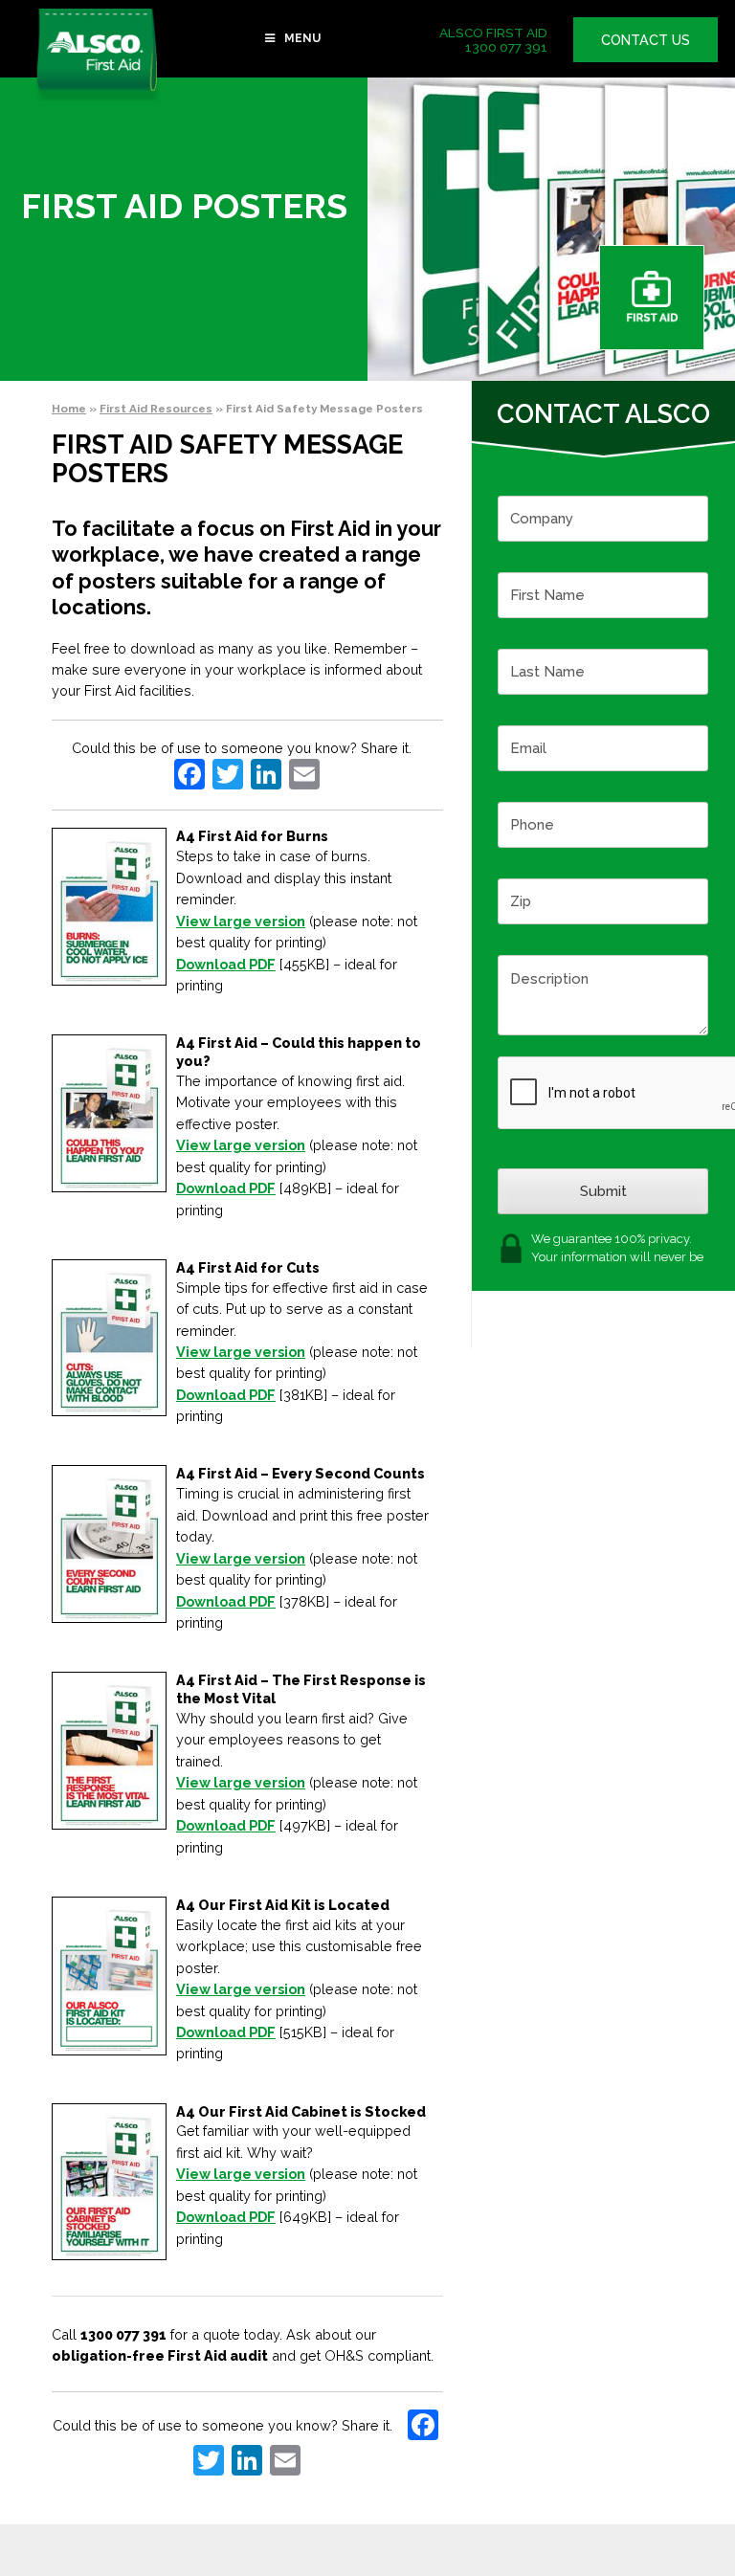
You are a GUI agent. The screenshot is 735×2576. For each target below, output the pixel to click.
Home (69, 409)
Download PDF (226, 964)
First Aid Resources (156, 409)
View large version (241, 921)
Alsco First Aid (97, 55)
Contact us (646, 40)
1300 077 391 (506, 47)
